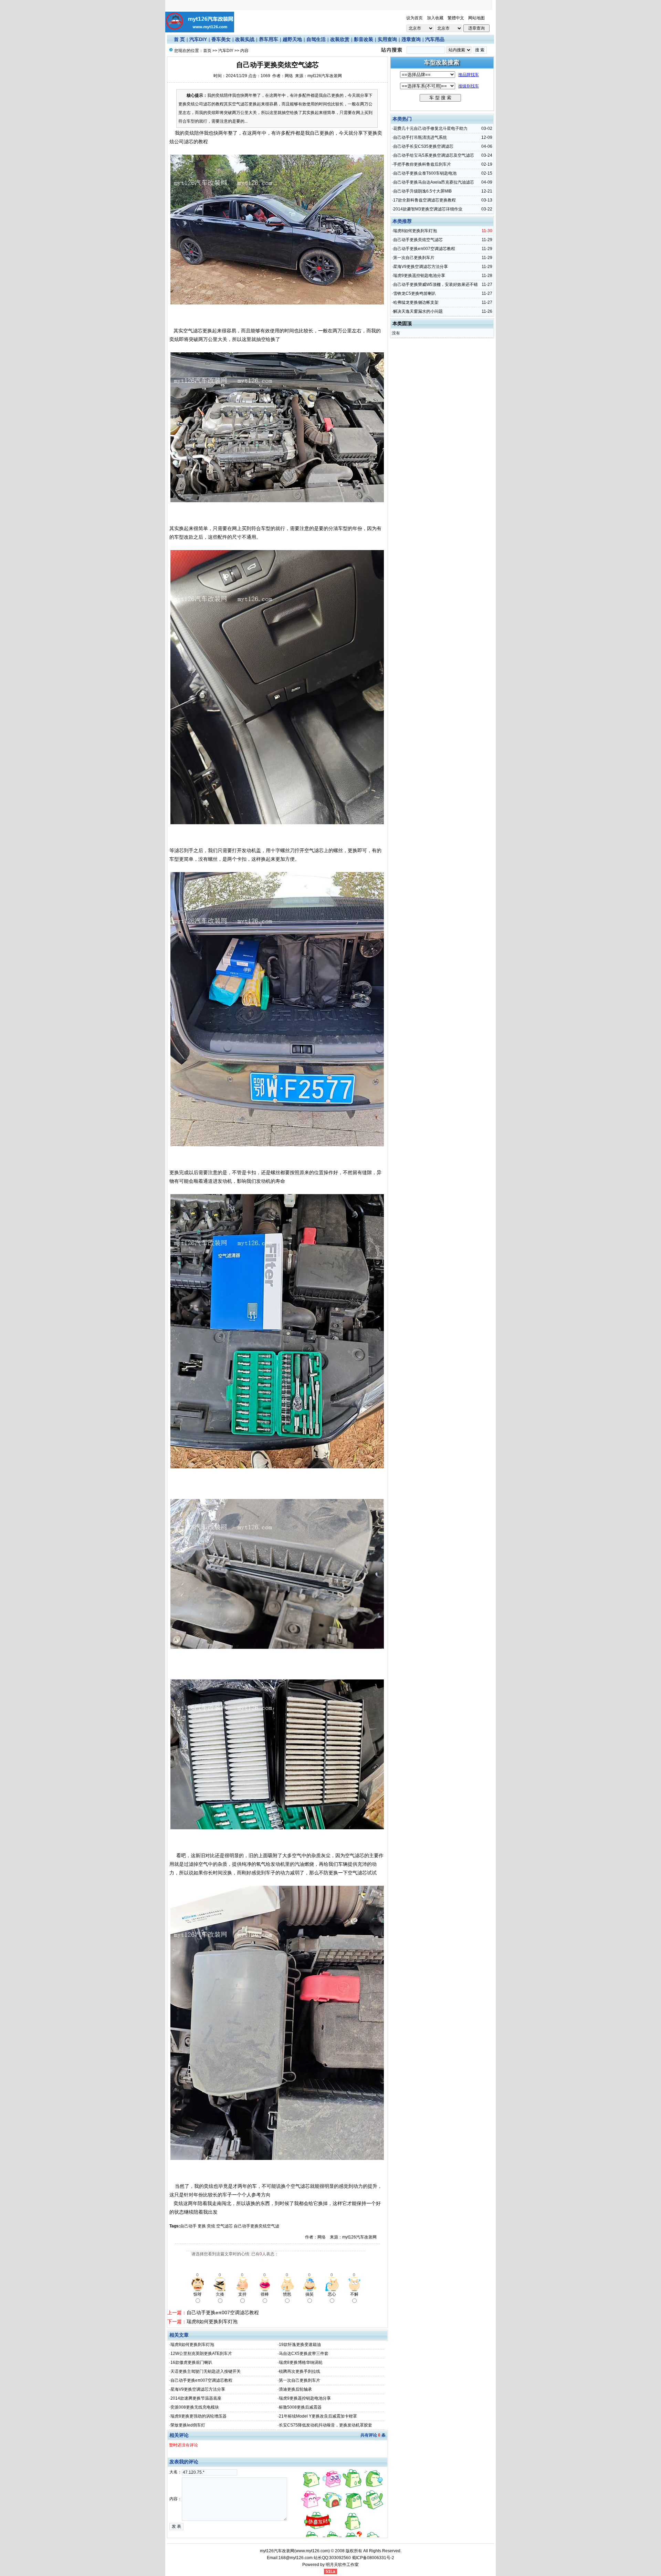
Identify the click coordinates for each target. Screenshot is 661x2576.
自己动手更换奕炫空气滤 (256, 2226)
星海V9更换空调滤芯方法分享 (198, 2389)
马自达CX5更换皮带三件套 (304, 2353)
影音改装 (364, 39)
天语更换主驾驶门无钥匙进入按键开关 (206, 2371)
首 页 (179, 39)
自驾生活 (316, 39)
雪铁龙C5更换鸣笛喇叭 (415, 293)
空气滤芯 (224, 2226)
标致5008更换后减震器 (300, 2407)
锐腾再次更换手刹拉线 (300, 2371)
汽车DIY (198, 39)
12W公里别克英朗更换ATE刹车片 (201, 2353)
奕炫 (211, 2226)
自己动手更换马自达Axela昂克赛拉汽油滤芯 (434, 182)
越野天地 (292, 39)
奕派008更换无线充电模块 (195, 2407)
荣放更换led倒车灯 (188, 2425)
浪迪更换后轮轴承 (295, 2389)
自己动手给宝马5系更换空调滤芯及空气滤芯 (434, 155)
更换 (202, 2226)
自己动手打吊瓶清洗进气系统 (420, 137)
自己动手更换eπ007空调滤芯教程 (223, 2313)
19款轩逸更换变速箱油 (300, 2345)
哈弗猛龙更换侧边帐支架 (416, 302)
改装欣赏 (340, 39)
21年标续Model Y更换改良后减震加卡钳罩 (318, 2416)
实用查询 (387, 39)
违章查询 (411, 39)
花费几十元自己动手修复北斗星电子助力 (430, 128)
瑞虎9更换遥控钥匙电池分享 (305, 2398)
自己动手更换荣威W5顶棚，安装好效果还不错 (436, 285)
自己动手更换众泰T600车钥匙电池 (425, 173)
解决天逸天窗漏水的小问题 (418, 311)
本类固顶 (402, 323)
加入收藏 (435, 18)
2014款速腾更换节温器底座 (196, 2398)
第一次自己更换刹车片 (300, 2380)
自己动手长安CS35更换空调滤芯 (423, 146)
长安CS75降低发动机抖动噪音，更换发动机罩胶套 (326, 2425)
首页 (207, 51)
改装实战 (245, 39)
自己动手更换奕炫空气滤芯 (418, 240)
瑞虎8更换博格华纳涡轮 (301, 2362)
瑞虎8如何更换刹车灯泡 (212, 2321)
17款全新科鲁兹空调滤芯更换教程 (424, 200)
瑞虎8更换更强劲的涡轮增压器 (198, 2416)
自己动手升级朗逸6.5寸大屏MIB (422, 191)
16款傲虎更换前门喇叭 (191, 2362)
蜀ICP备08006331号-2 (373, 2558)
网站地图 (476, 18)
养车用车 (269, 39)
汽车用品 (435, 39)
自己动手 (188, 2226)
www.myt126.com (312, 2551)
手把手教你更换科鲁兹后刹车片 (422, 164)
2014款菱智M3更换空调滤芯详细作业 (428, 209)
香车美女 (221, 39)
